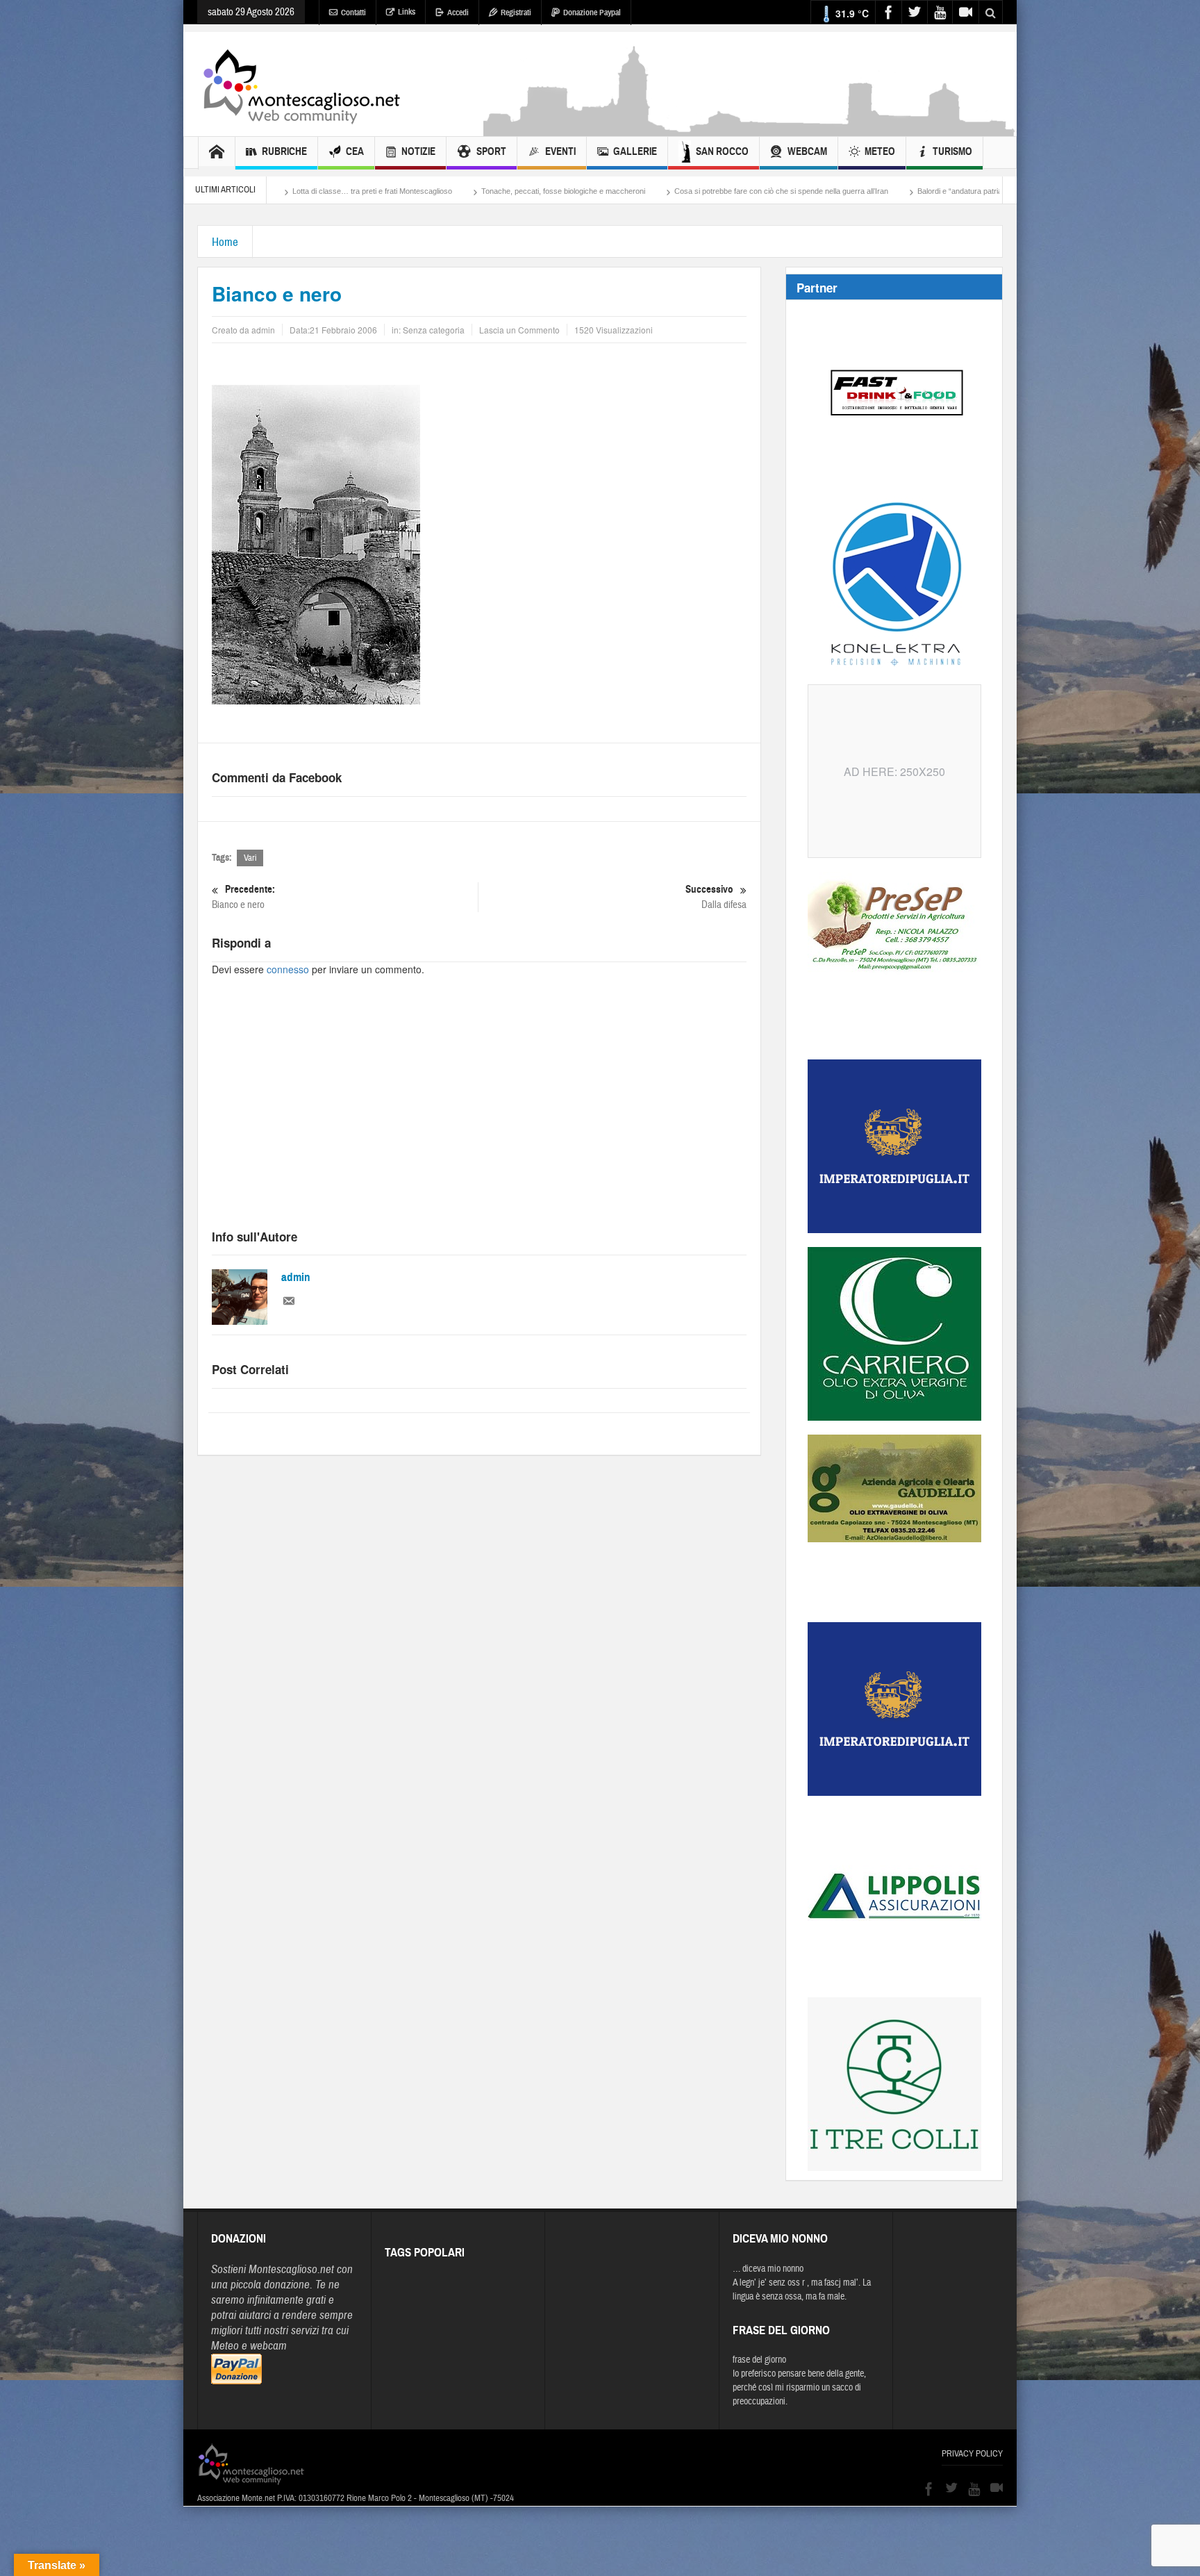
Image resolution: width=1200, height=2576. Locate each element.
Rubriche (284, 151)
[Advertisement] (750, 129)
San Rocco (722, 151)
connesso (288, 969)
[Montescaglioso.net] (301, 84)
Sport (491, 151)
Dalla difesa (716, 897)
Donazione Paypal (592, 13)
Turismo (952, 151)
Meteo (880, 151)
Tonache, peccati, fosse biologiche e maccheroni (382, 191)
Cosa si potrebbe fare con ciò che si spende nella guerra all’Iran (600, 191)
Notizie (418, 151)
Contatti (353, 13)
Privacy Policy (972, 2454)
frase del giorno (759, 2360)
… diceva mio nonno (768, 2269)
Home (225, 242)
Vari (250, 858)
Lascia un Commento (519, 330)
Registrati (516, 13)
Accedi (458, 13)
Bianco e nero (243, 897)
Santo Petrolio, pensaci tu (912, 191)
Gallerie (635, 151)
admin (296, 1277)
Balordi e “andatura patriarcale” (788, 191)
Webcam (807, 151)
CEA (355, 151)
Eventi (560, 151)
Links (407, 12)
